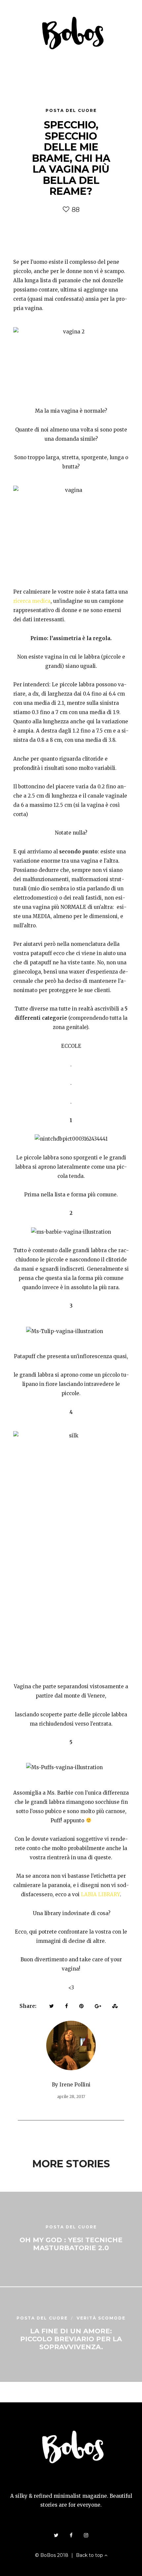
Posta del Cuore (71, 110)
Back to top (90, 2555)
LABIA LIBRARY (100, 1894)
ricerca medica (32, 601)
